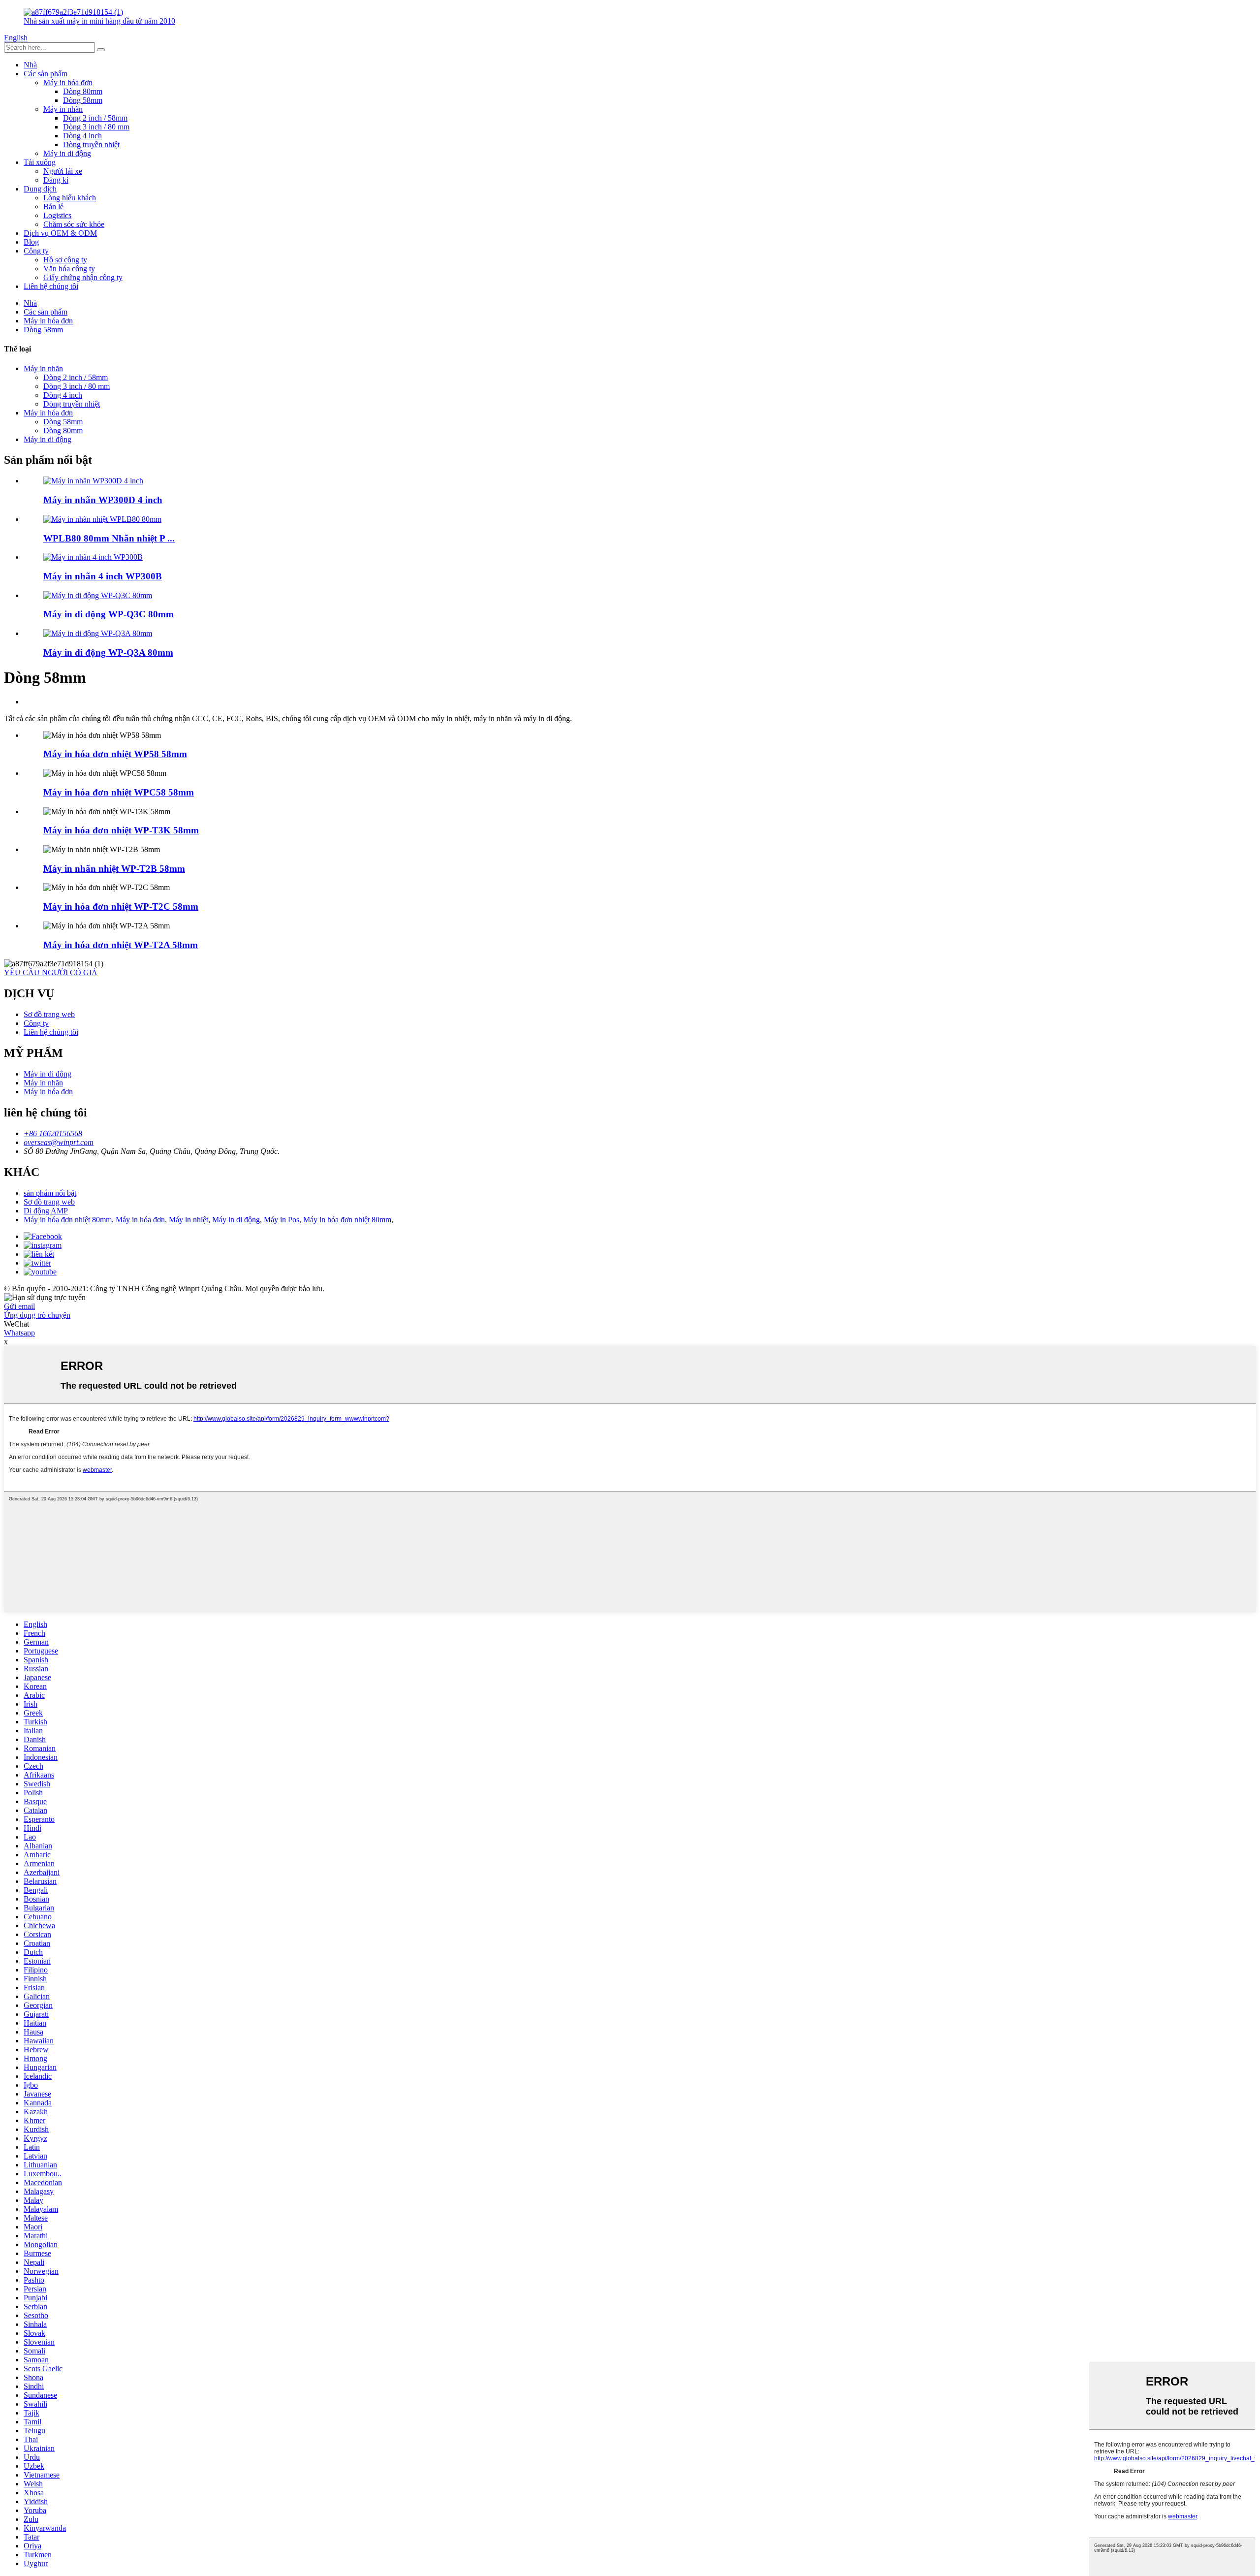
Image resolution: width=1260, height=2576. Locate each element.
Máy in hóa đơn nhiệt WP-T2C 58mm (121, 906)
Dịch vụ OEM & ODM (60, 233)
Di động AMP (46, 1211)
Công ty (36, 251)
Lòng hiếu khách (70, 198)
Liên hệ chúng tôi (51, 286)
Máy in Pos (282, 1220)
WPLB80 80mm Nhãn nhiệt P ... (109, 538)
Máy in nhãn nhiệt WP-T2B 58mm (114, 869)
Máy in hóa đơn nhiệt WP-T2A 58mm (121, 945)
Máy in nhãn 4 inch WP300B (103, 576)
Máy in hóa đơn (68, 82)
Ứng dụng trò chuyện (37, 1315)
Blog (31, 242)
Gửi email (19, 1306)
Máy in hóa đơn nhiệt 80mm (68, 1220)
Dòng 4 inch (82, 136)
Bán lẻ (53, 207)
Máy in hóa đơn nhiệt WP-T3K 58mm (121, 830)
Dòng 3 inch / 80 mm (96, 127)
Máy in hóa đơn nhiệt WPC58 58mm (119, 792)
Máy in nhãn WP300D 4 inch (103, 500)
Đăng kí (56, 180)
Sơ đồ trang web (49, 1014)
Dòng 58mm (83, 100)
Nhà (30, 65)
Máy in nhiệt (189, 1220)
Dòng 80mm (83, 91)
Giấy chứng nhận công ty (83, 277)
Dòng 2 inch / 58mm (95, 118)
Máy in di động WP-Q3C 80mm (109, 614)
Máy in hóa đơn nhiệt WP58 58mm (115, 754)
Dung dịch (40, 189)
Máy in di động (67, 153)
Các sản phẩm (46, 74)
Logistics (57, 215)
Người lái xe (63, 171)
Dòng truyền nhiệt (91, 144)
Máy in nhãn (63, 109)
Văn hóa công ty (69, 269)
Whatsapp (19, 1333)
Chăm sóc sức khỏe (74, 224)
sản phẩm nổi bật (50, 1193)
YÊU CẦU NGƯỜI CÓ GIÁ (51, 972)
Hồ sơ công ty (65, 260)
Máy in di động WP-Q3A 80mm (108, 652)
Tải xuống (40, 162)
